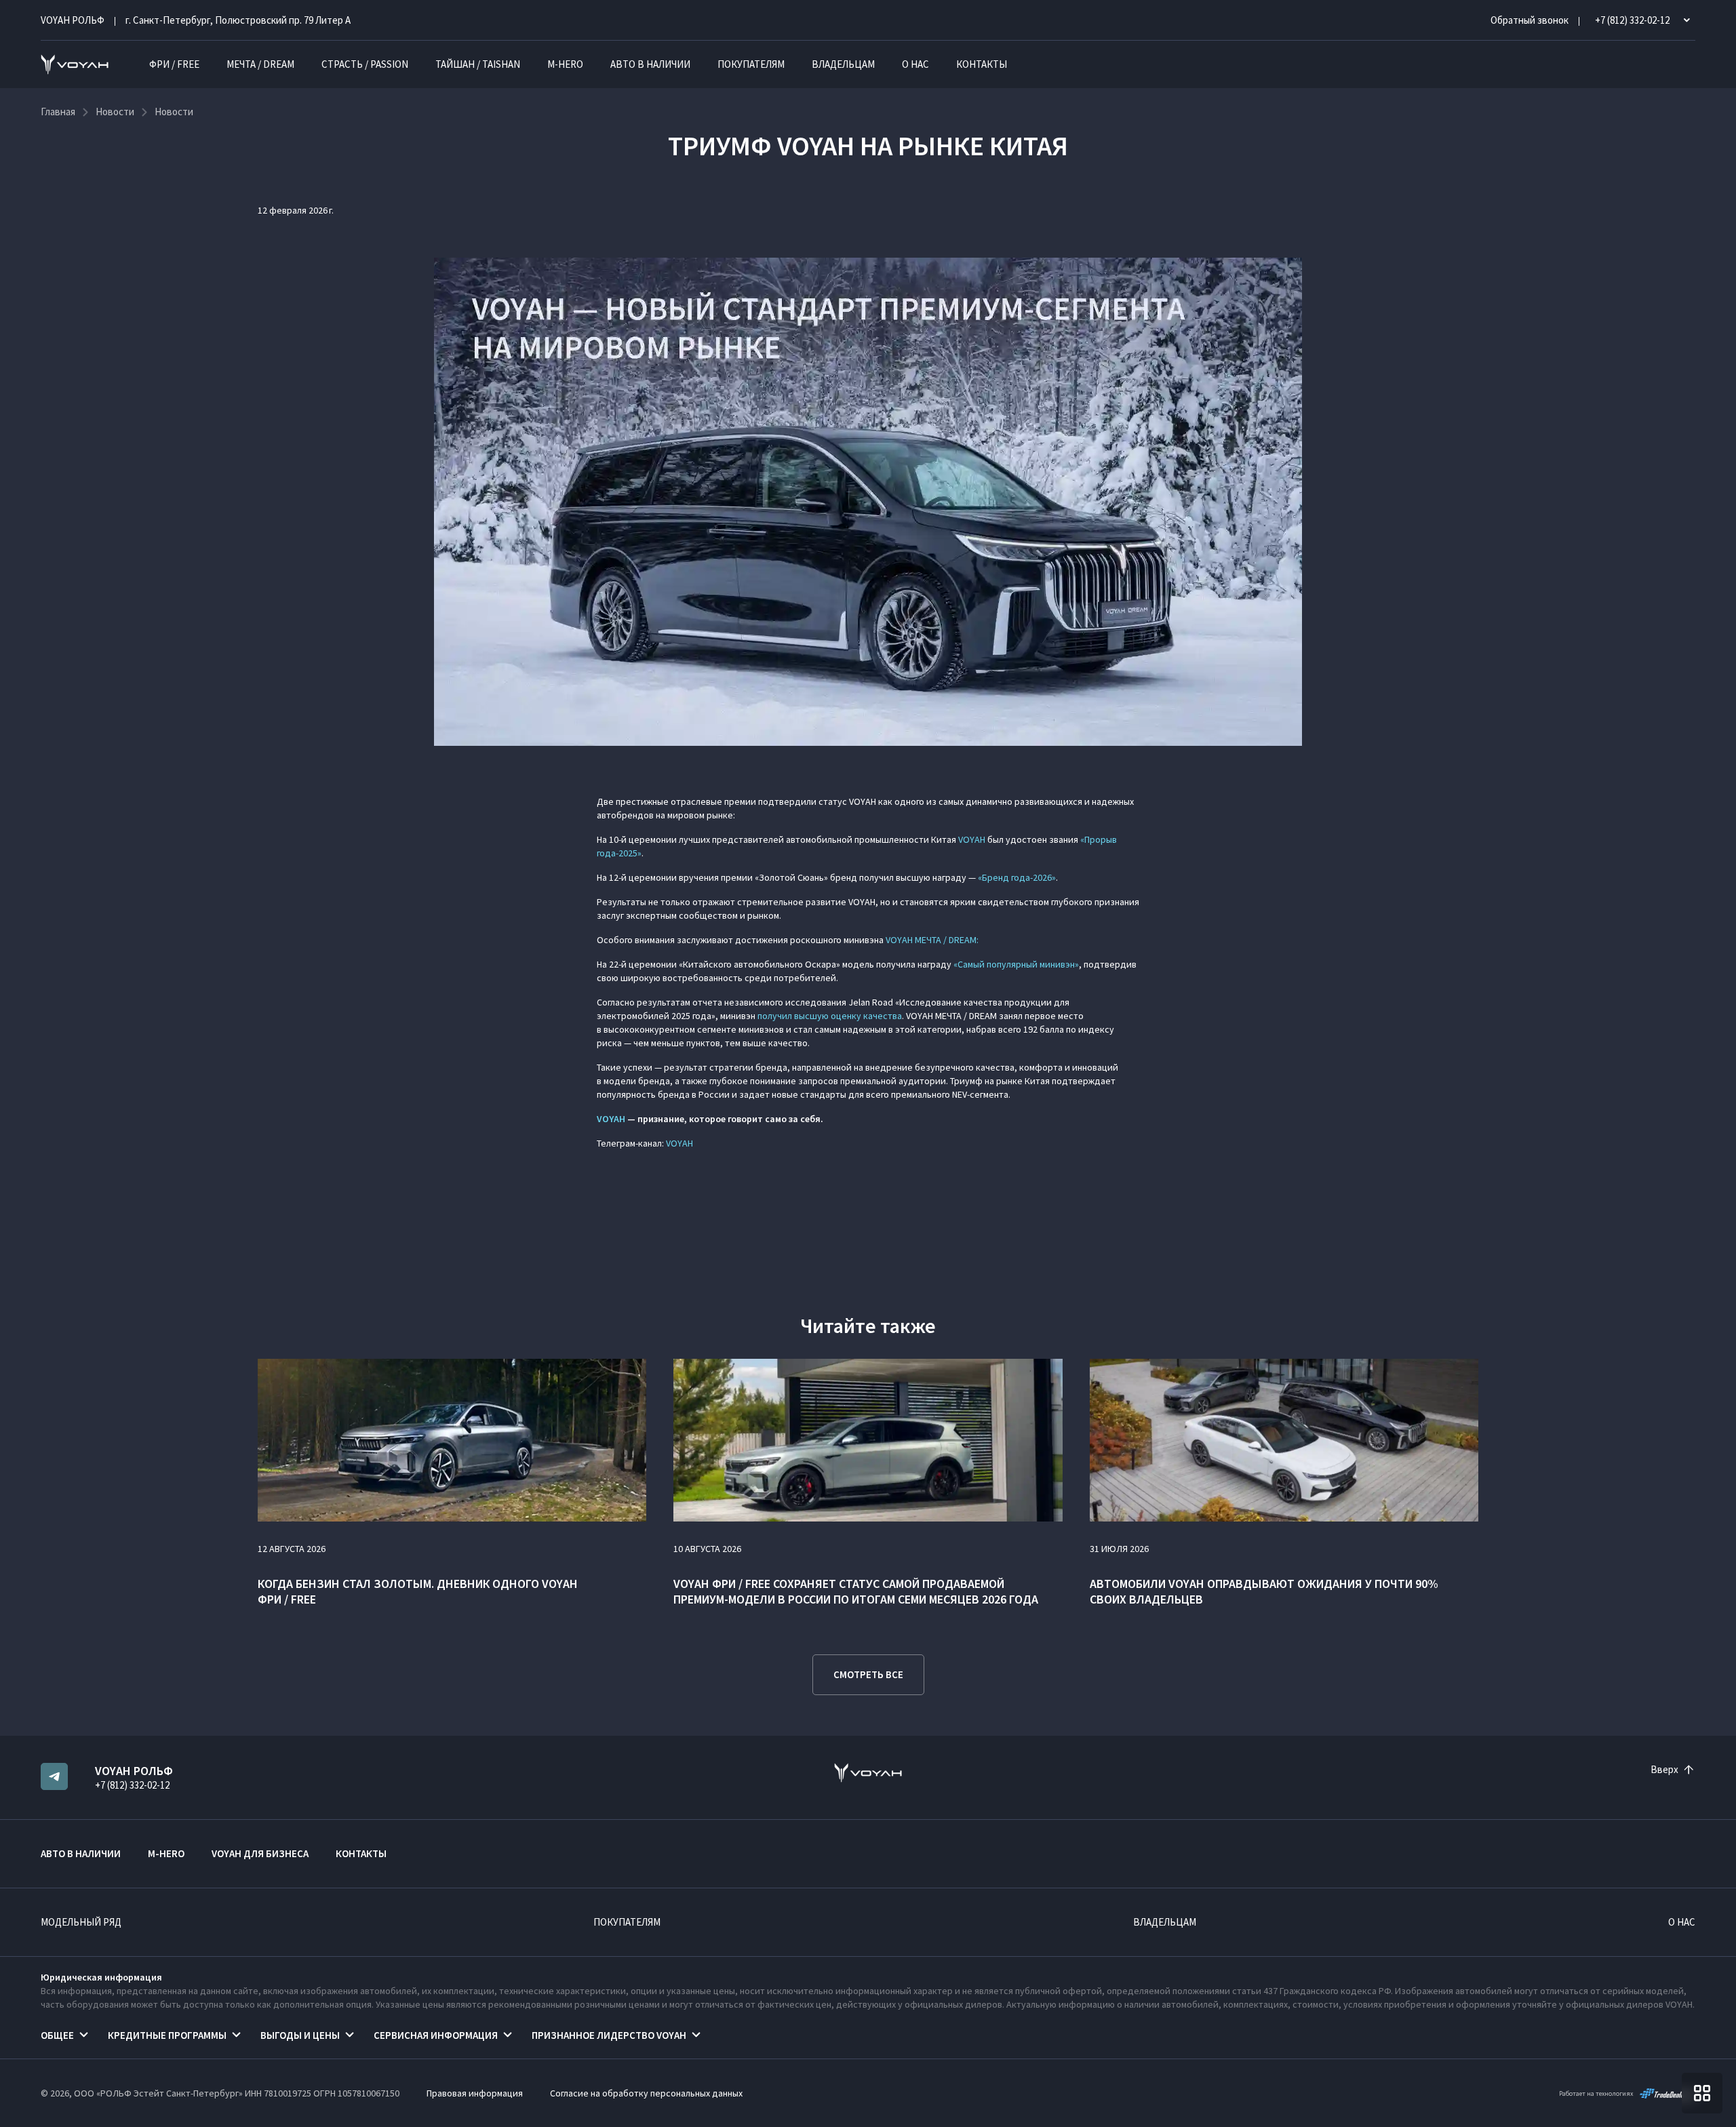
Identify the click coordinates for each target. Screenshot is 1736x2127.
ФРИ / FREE (174, 64)
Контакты (982, 64)
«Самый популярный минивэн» (1016, 964)
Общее (57, 2035)
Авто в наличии (650, 64)
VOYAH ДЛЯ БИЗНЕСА (260, 1853)
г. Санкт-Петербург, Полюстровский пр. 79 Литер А (238, 20)
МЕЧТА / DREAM (260, 64)
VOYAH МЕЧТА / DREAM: (932, 940)
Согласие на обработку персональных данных (646, 2093)
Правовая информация (475, 2093)
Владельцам (843, 64)
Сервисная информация (436, 2035)
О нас (915, 64)
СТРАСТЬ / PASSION (365, 64)
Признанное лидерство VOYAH (609, 2035)
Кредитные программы (167, 2035)
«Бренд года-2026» (1017, 877)
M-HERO (565, 64)
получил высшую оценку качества (830, 1016)
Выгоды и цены (300, 2035)
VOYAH (972, 839)
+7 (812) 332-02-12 (132, 1785)
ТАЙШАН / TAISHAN (478, 64)
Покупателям (751, 64)
